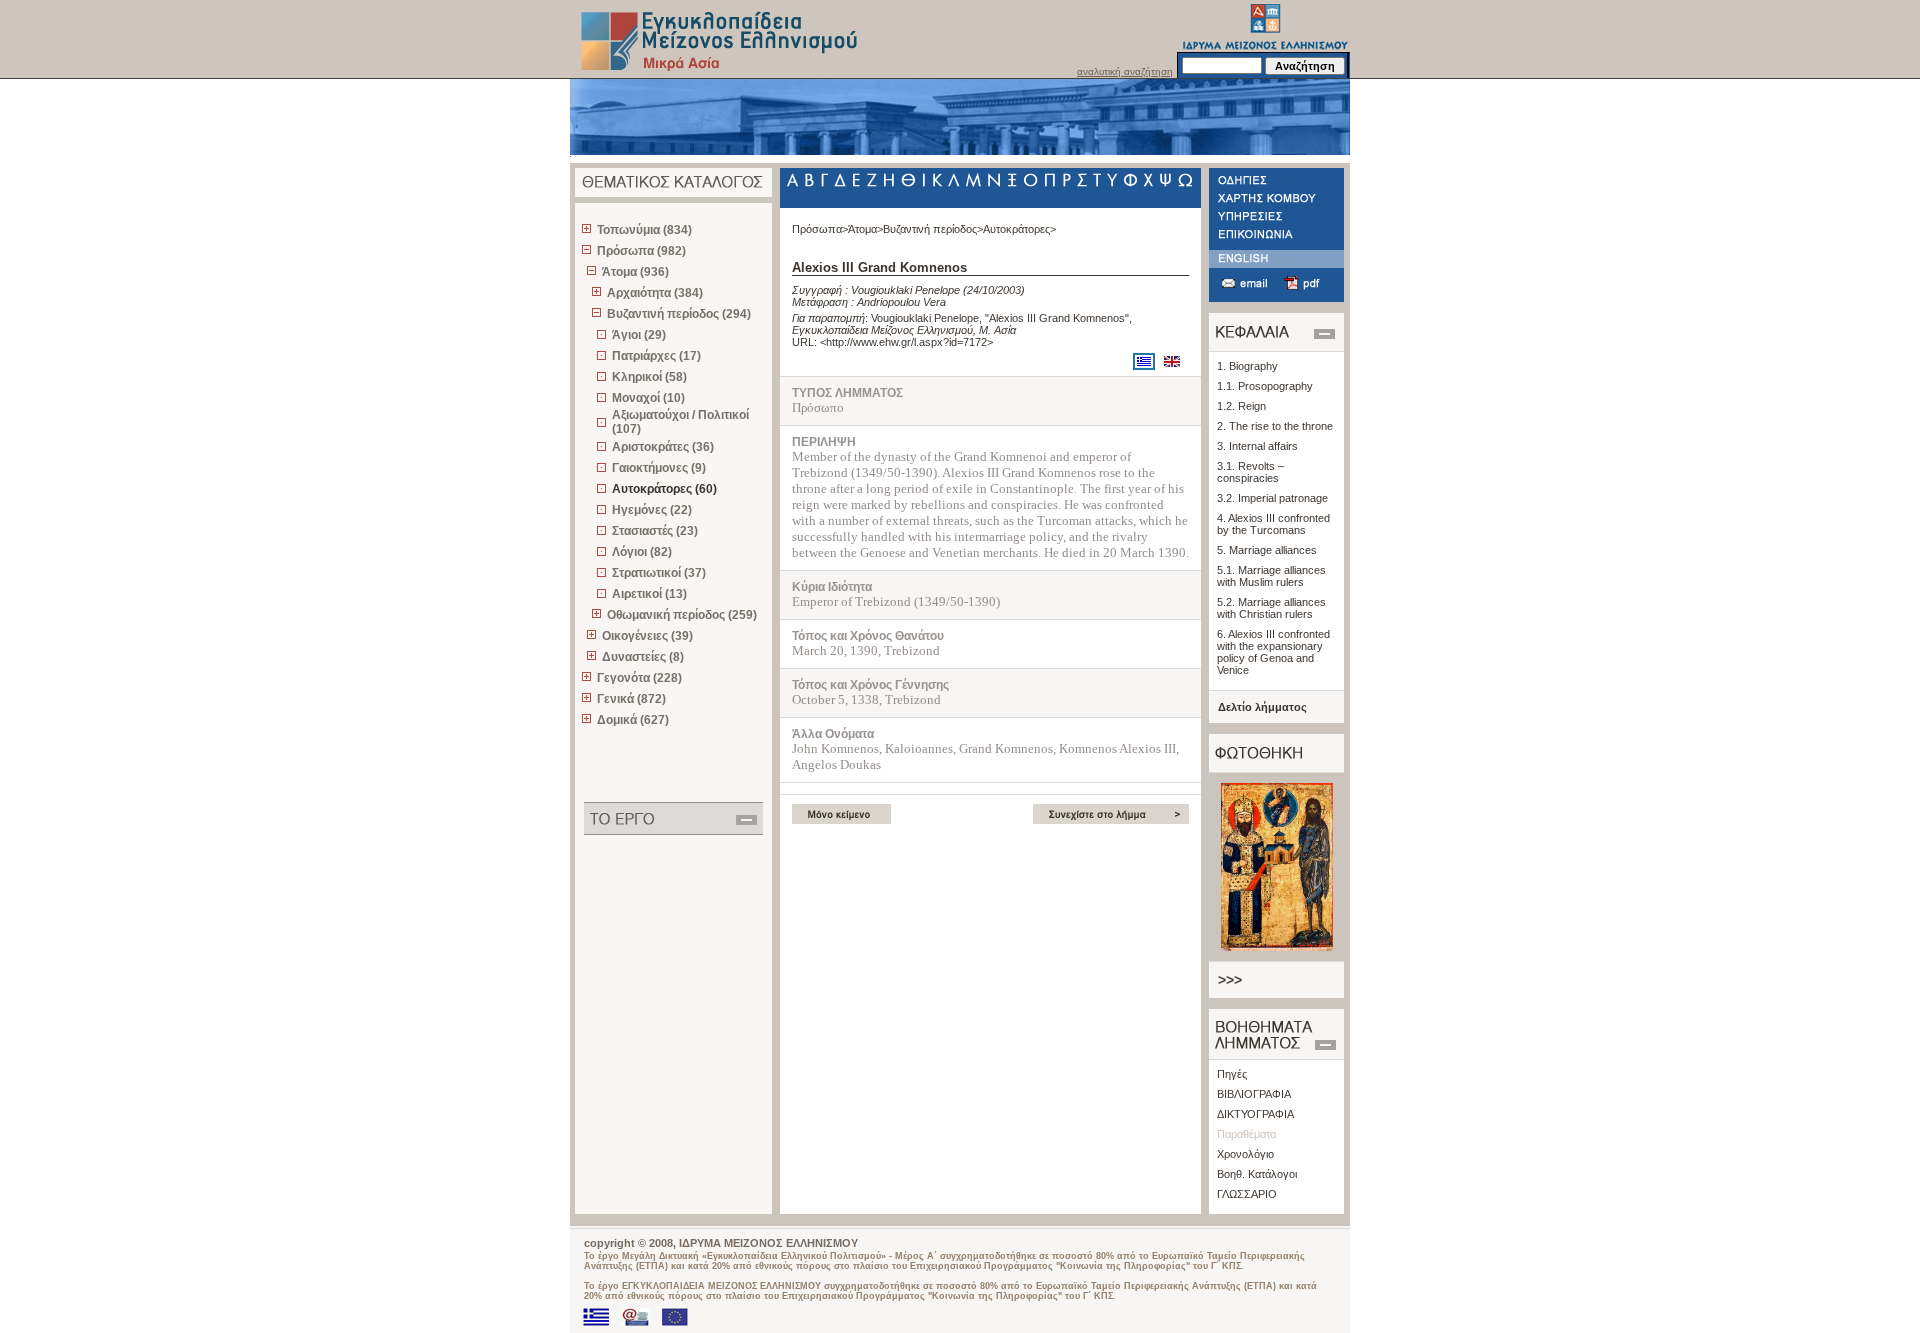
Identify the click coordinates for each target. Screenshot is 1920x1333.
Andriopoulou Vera (901, 302)
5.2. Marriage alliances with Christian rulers (1271, 608)
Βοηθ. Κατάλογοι (1257, 1174)
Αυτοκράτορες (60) (664, 489)
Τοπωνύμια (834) (644, 230)
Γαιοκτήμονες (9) (659, 468)
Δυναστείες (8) (643, 657)
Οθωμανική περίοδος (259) (682, 615)
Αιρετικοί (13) (649, 594)
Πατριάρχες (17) (656, 356)
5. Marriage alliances (1267, 550)
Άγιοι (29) (639, 335)
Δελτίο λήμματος (1262, 707)
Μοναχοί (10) (648, 398)
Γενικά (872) (631, 699)
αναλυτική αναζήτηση (1125, 71)
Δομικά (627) (633, 720)
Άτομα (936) (635, 272)
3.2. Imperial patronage (1272, 498)
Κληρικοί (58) (649, 377)
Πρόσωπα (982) (641, 251)
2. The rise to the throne (1275, 426)
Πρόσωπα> (820, 229)
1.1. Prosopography (1265, 386)
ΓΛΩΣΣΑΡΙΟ (1247, 1194)
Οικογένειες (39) (647, 636)
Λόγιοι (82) (642, 552)
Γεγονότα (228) (639, 678)
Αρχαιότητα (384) (655, 293)
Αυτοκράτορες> (1019, 229)
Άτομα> (865, 229)
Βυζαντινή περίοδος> (933, 229)
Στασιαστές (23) (655, 531)
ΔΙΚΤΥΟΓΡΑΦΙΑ (1255, 1114)
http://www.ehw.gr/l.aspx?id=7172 (906, 342)
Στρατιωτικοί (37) (659, 573)
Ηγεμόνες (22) (652, 510)
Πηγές (1232, 1074)
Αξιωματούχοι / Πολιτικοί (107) (680, 422)
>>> (1230, 980)
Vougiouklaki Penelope (905, 290)
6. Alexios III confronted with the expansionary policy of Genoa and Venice (1273, 652)
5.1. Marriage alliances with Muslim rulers (1271, 576)
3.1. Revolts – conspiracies (1250, 472)
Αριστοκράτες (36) (663, 447)
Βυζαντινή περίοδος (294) (679, 314)
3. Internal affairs (1257, 446)
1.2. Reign (1241, 406)
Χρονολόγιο (1245, 1154)
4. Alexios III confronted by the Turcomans (1273, 524)
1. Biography (1247, 366)
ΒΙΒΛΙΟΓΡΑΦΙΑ (1254, 1094)
